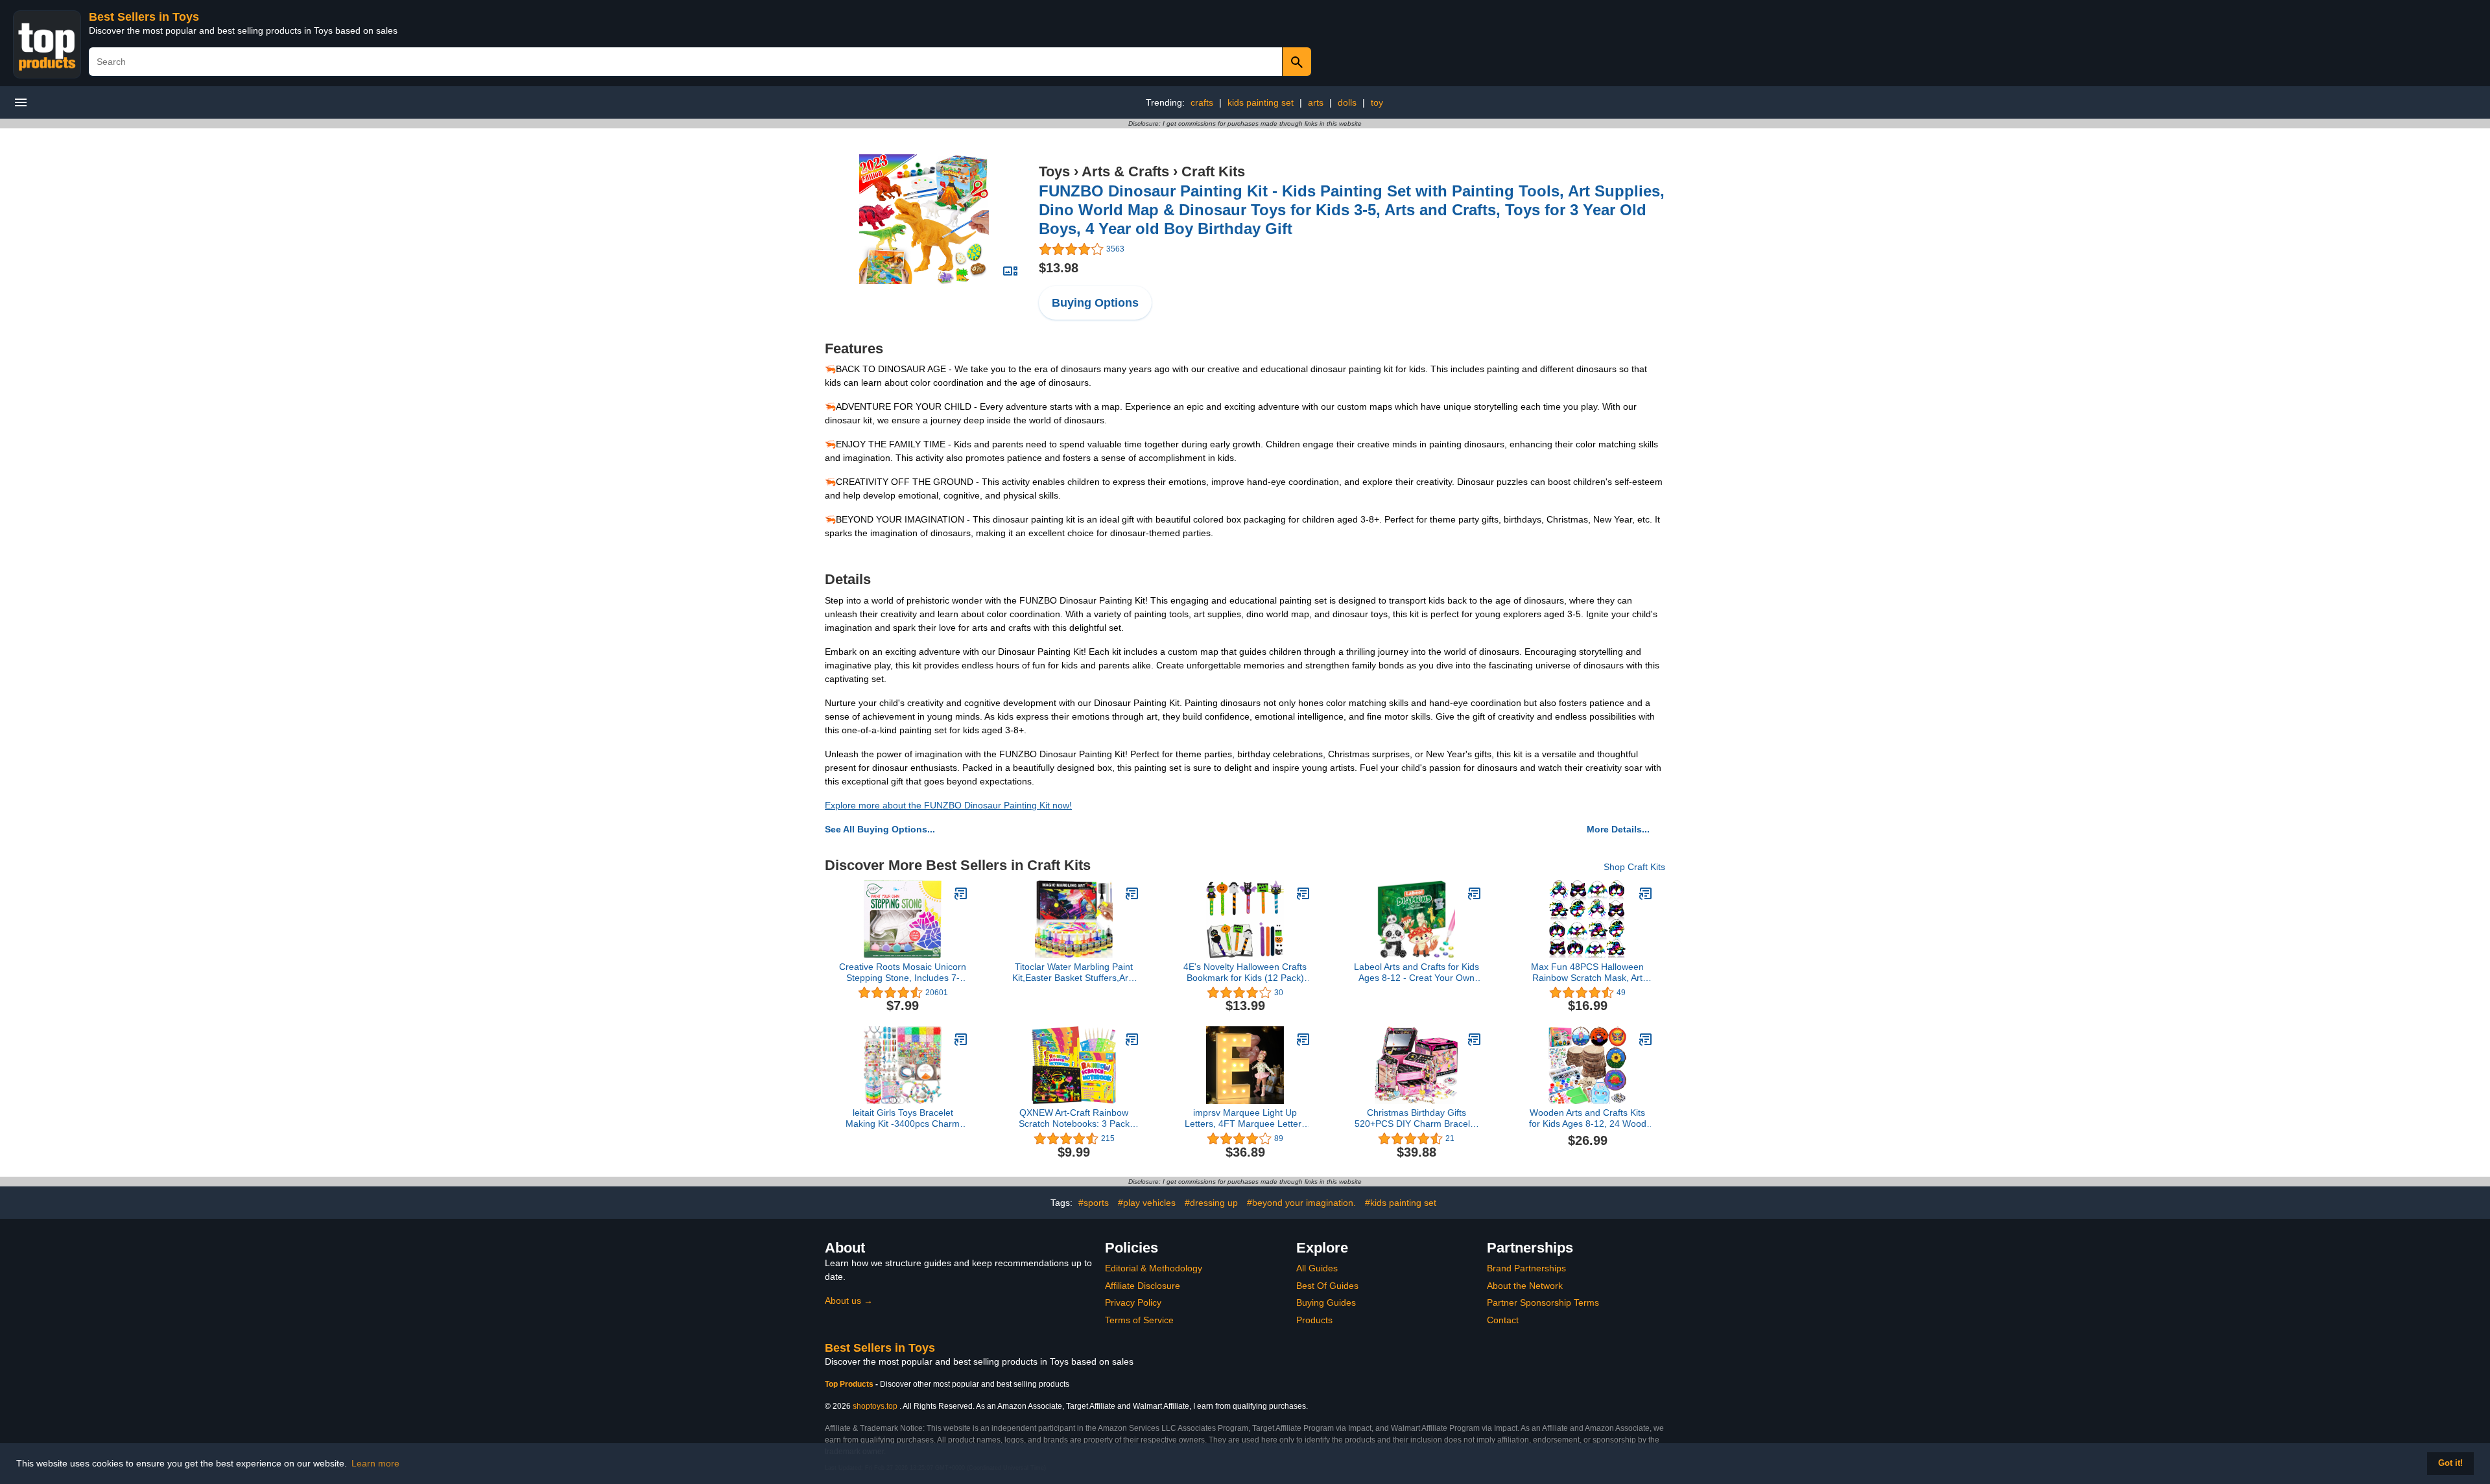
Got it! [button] (2450, 1463)
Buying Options (1095, 303)
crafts (1202, 102)
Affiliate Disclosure (1143, 1286)
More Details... (1618, 829)
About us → (849, 1301)
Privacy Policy (1133, 1302)
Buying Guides (1326, 1302)
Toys (1054, 171)
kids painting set (1261, 102)
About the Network (1525, 1286)
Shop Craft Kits (1634, 867)
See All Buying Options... (880, 829)
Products (1314, 1320)
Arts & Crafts (1125, 171)
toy (1377, 102)
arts (1316, 102)
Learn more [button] (375, 1463)
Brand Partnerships (1526, 1268)
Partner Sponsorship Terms (1543, 1302)
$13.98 (1059, 268)
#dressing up (1211, 1203)
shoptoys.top (875, 1406)
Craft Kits (1213, 171)
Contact (1503, 1320)
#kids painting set (1401, 1203)
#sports (1094, 1203)
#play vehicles (1147, 1203)
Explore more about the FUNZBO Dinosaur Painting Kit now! (948, 805)
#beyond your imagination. (1301, 1203)
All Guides (1317, 1268)
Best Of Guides (1327, 1286)
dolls (1347, 102)
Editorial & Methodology (1154, 1268)
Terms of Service (1139, 1320)
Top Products (850, 1384)
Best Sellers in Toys (144, 17)
